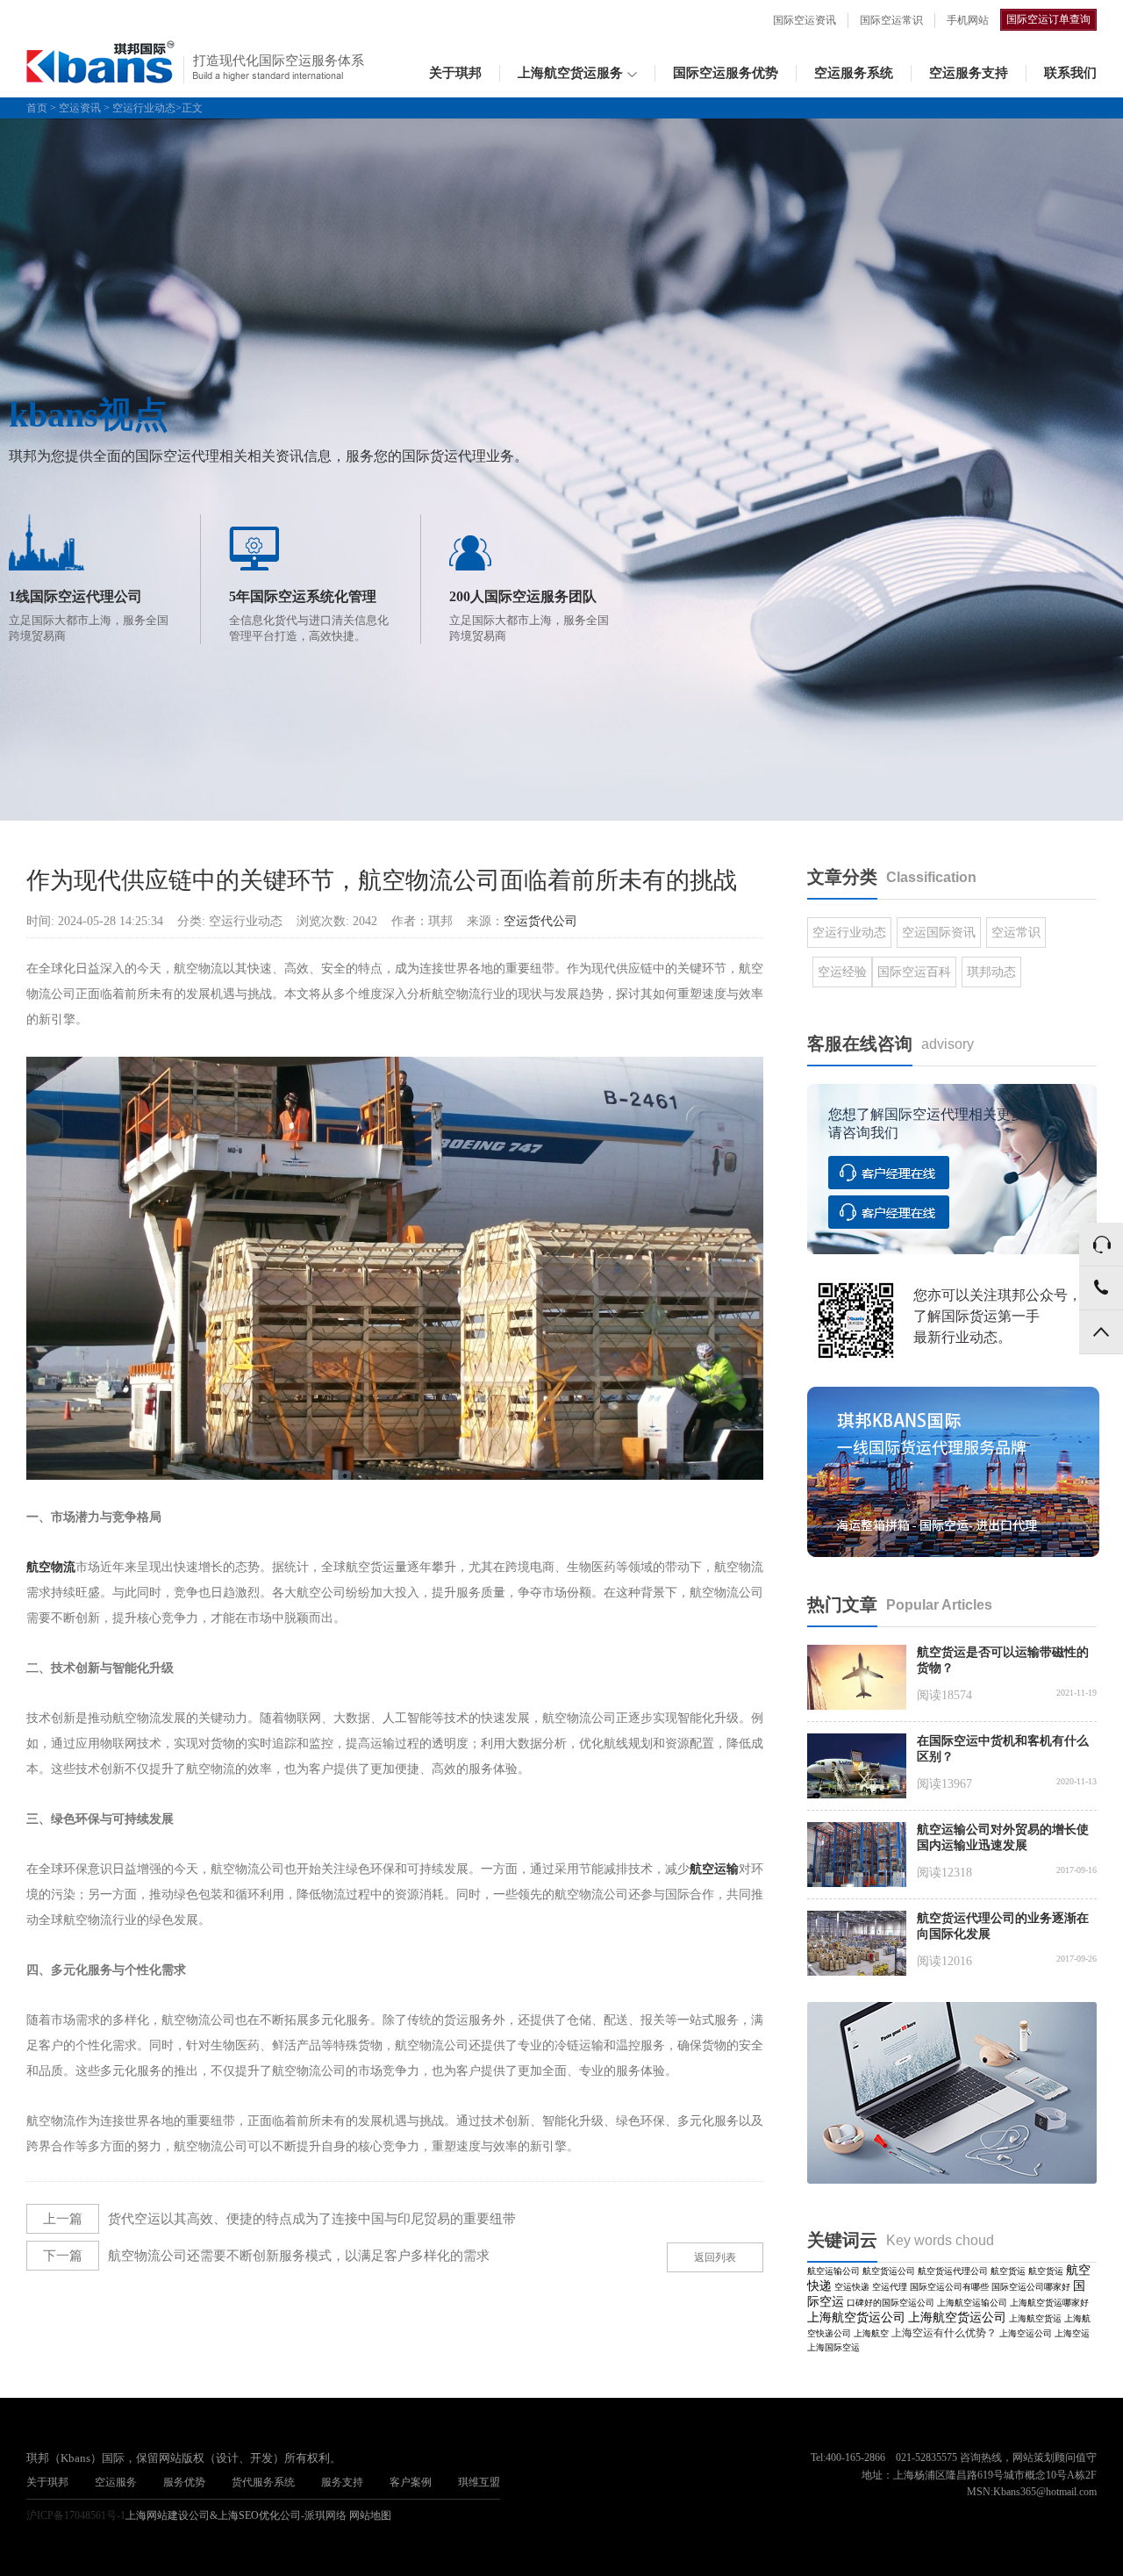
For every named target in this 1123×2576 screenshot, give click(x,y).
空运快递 (852, 2287)
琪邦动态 (991, 972)
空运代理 (890, 2287)
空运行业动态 (144, 108)
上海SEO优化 (249, 2515)
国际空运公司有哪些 (949, 2287)
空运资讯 (80, 108)
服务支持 (342, 2482)
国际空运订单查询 (1048, 19)
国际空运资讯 (805, 20)
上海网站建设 (157, 2515)
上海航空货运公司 (856, 2318)
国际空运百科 (914, 972)
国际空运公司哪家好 (1031, 2287)
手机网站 (968, 20)
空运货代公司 (540, 921)
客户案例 (411, 2482)
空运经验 (842, 972)
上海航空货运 (1035, 2318)
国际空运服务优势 (726, 73)
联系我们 (1070, 73)
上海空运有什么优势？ (944, 2333)
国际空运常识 (891, 20)
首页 (37, 108)
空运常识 (1016, 933)
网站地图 (370, 2515)
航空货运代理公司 (953, 2271)
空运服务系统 (854, 73)
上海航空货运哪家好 (1049, 2303)
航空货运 (1008, 2271)
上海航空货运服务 (570, 73)
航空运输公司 (833, 2271)
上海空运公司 (1026, 2333)
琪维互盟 (479, 2482)
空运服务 (116, 2482)
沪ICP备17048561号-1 (76, 2515)
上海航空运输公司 (972, 2303)
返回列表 (715, 2257)
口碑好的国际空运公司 (891, 2303)
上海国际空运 (833, 2347)
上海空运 (1072, 2333)
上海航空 (871, 2333)
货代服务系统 (263, 2482)
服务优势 (184, 2482)
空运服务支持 (969, 73)
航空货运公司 (889, 2271)
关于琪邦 (455, 73)
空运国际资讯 (939, 933)
